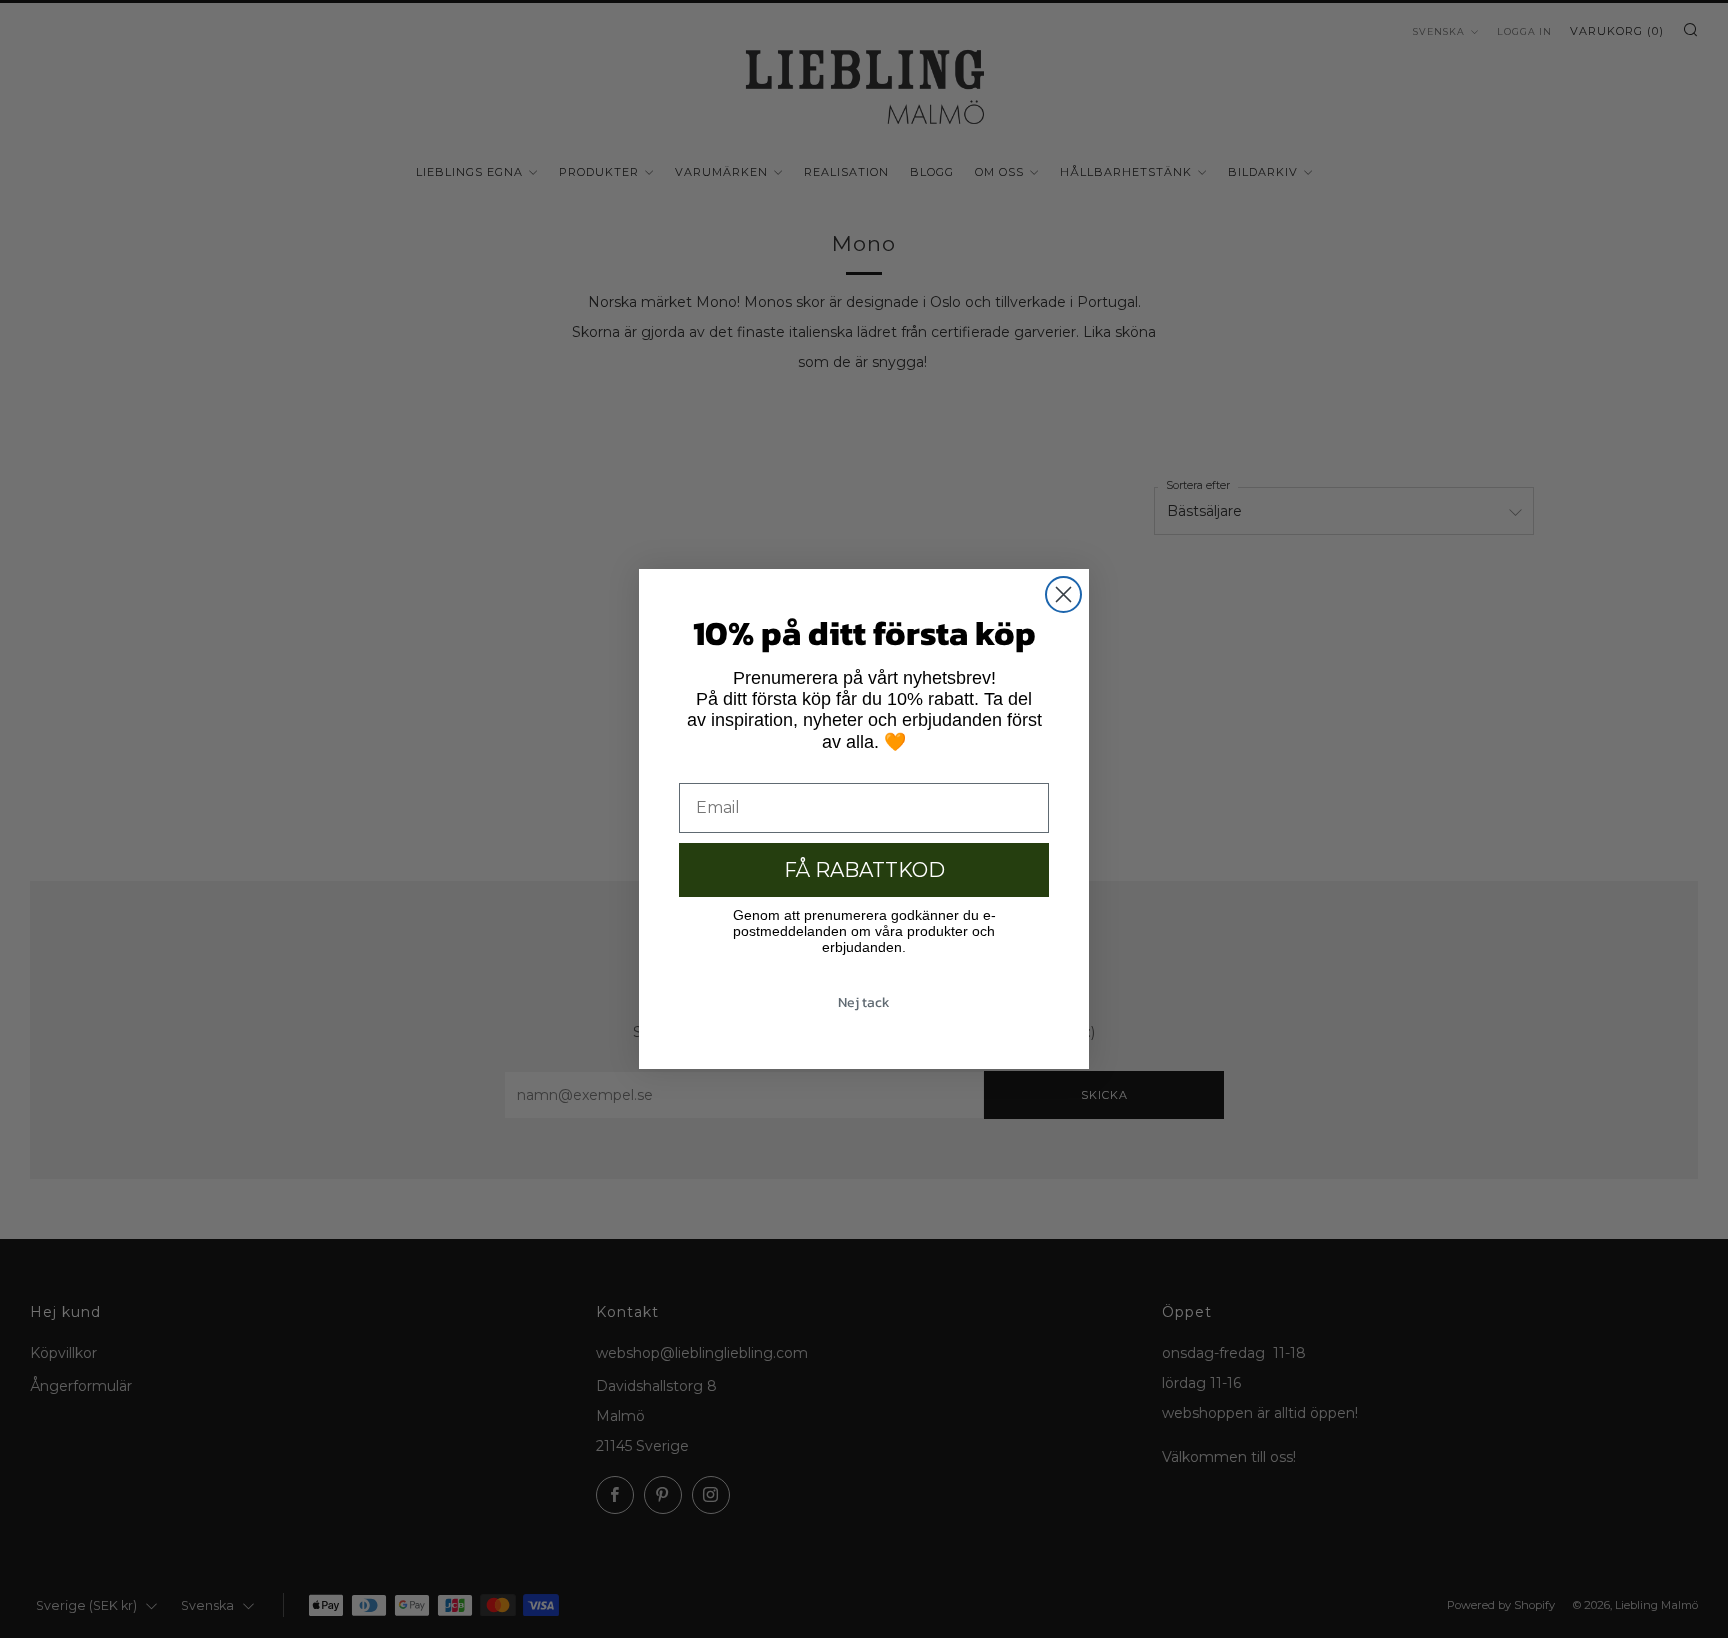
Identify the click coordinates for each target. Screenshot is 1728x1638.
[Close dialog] (1063, 594)
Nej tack (864, 1002)
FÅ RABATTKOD (864, 870)
